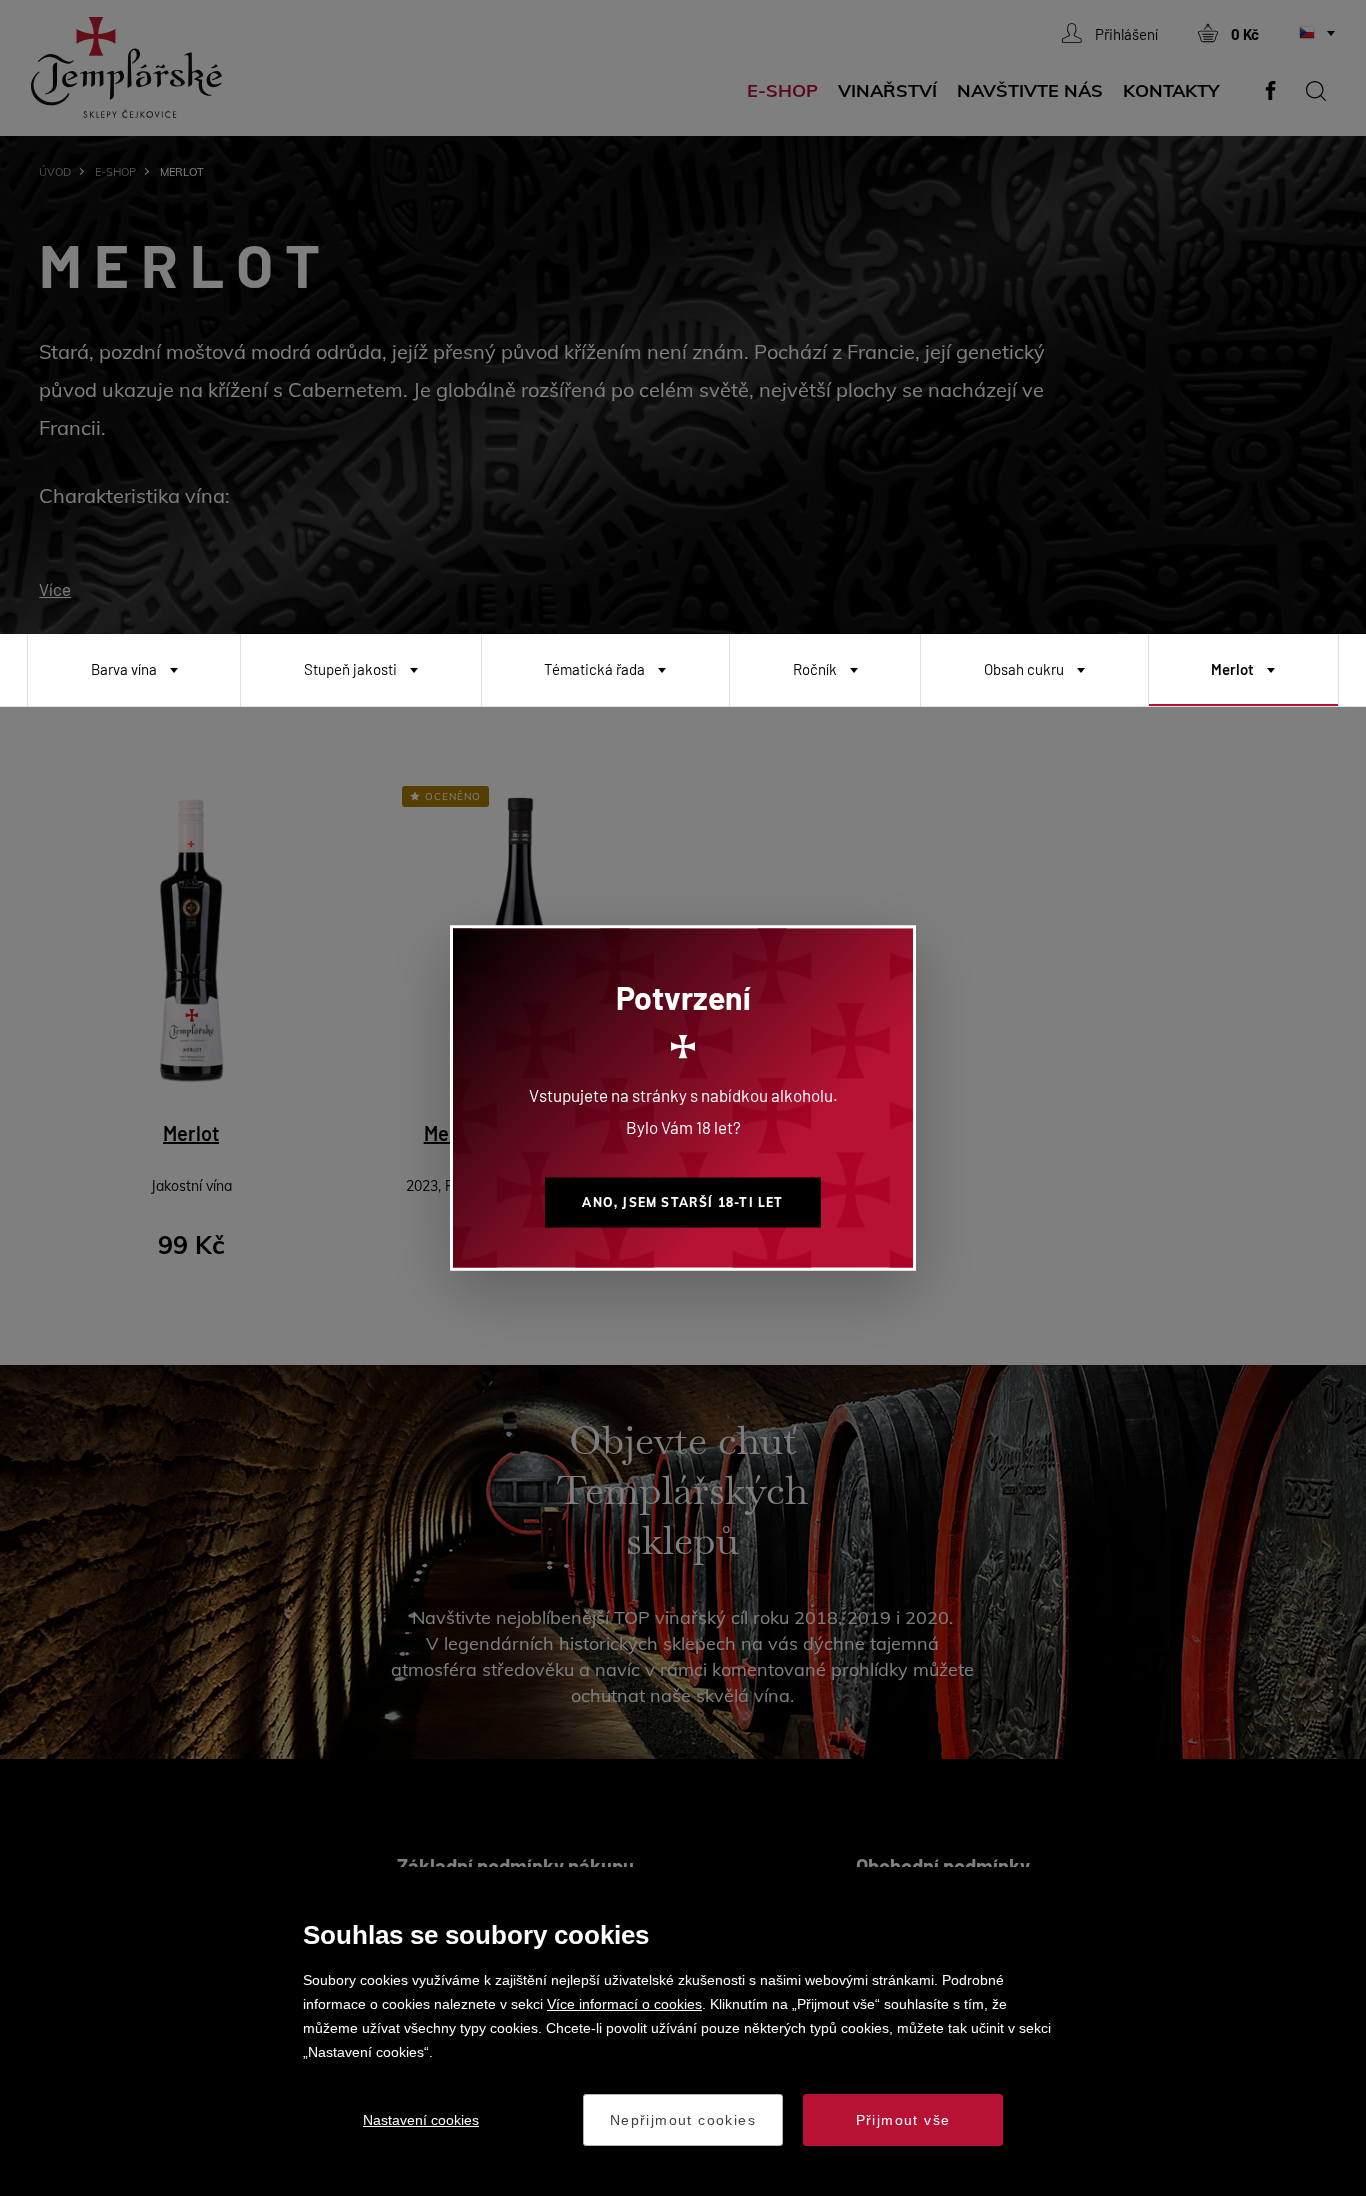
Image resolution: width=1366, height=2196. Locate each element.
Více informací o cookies (624, 2004)
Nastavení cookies (421, 2120)
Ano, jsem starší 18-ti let (682, 1202)
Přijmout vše (903, 2120)
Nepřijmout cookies (683, 2120)
